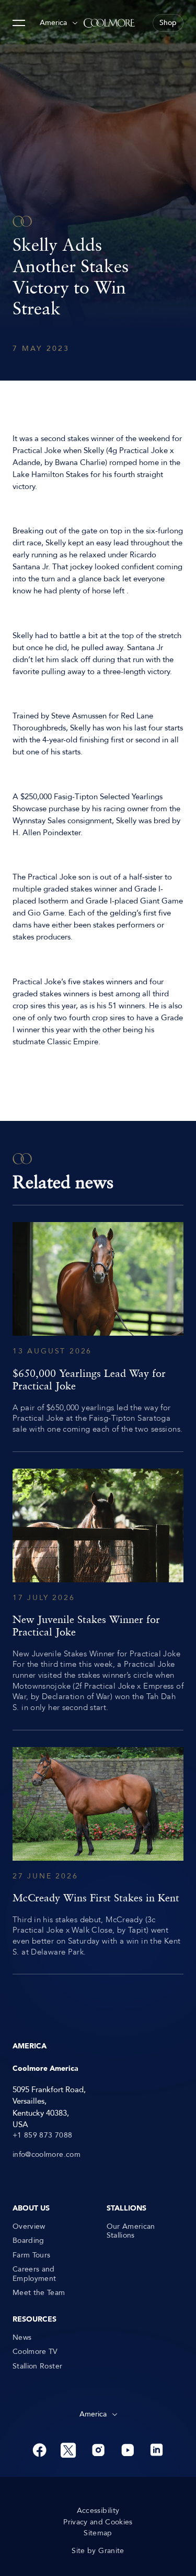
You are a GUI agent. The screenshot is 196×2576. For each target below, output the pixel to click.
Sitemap (98, 2533)
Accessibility (98, 2511)
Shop (168, 23)
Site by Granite (98, 2551)
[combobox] (59, 23)
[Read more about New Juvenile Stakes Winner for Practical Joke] (98, 1591)
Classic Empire (73, 1042)
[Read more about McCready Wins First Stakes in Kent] (98, 1852)
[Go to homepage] (109, 23)
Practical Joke (37, 450)
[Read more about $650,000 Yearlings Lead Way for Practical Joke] (98, 1328)
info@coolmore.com (47, 2155)
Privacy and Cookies (98, 2522)
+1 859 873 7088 (42, 2135)
